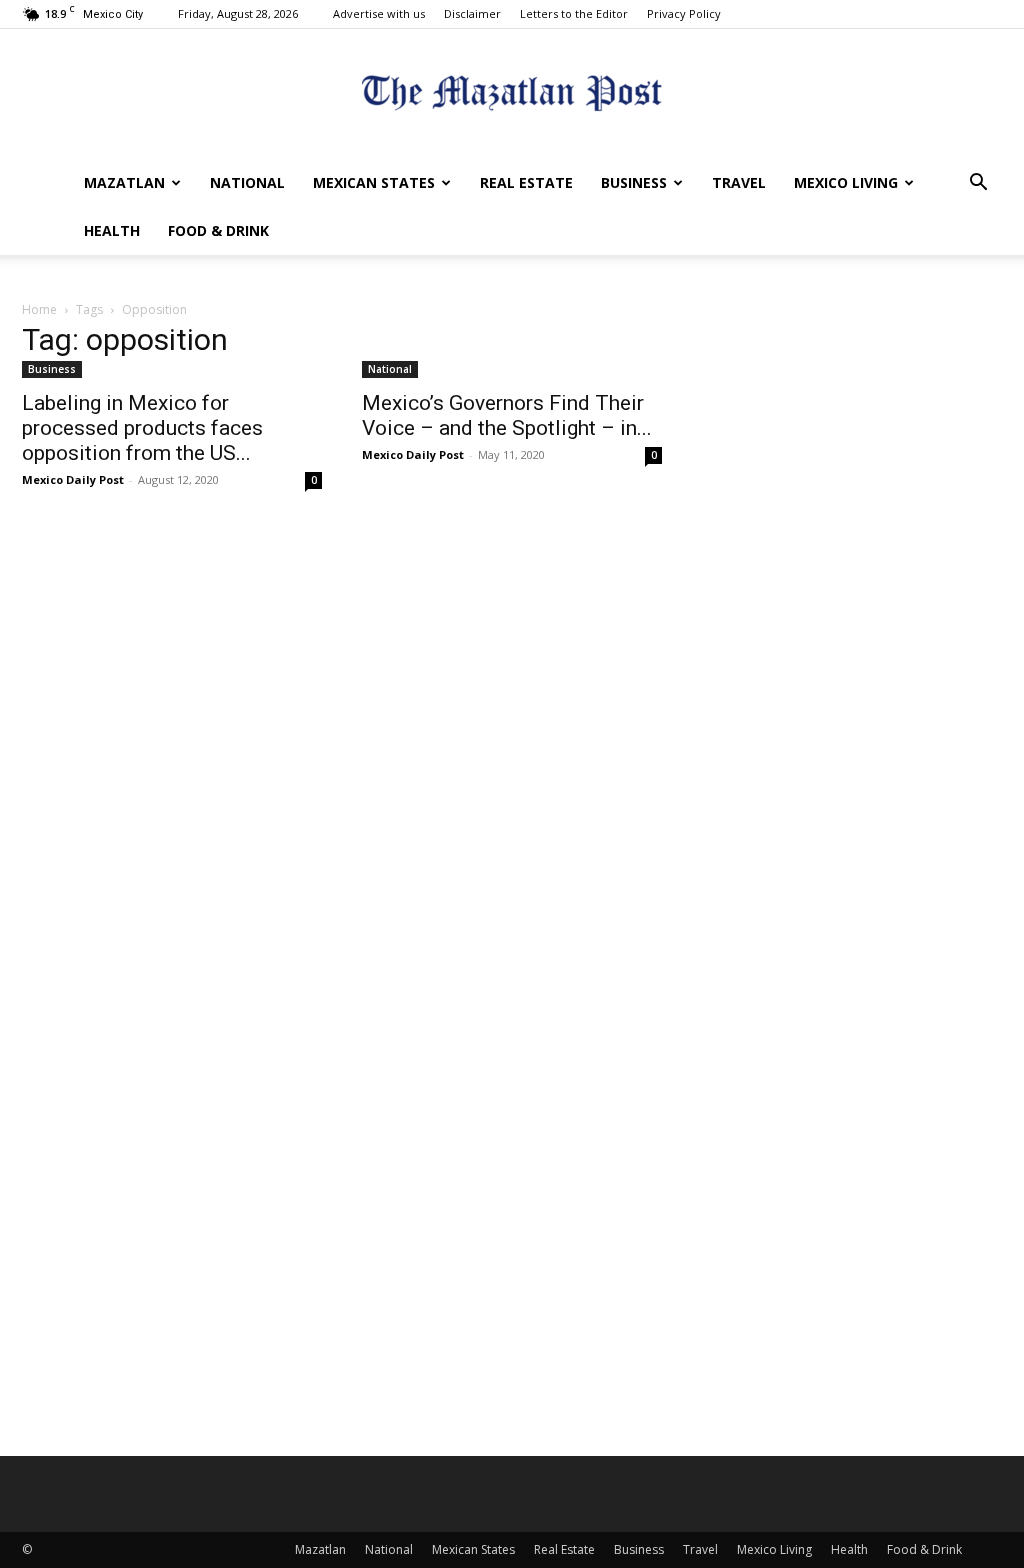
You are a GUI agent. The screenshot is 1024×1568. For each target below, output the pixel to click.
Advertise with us (379, 13)
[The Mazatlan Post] (512, 95)
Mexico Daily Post (73, 479)
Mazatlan (124, 182)
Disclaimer (472, 13)
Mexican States (374, 182)
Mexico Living (846, 182)
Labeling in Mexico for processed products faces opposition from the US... (142, 428)
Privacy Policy (684, 13)
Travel (739, 182)
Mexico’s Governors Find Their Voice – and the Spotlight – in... (507, 415)
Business (634, 182)
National (247, 182)
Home (39, 309)
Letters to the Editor (574, 13)
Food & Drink (218, 230)
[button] (978, 184)
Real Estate (526, 182)
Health (112, 230)
